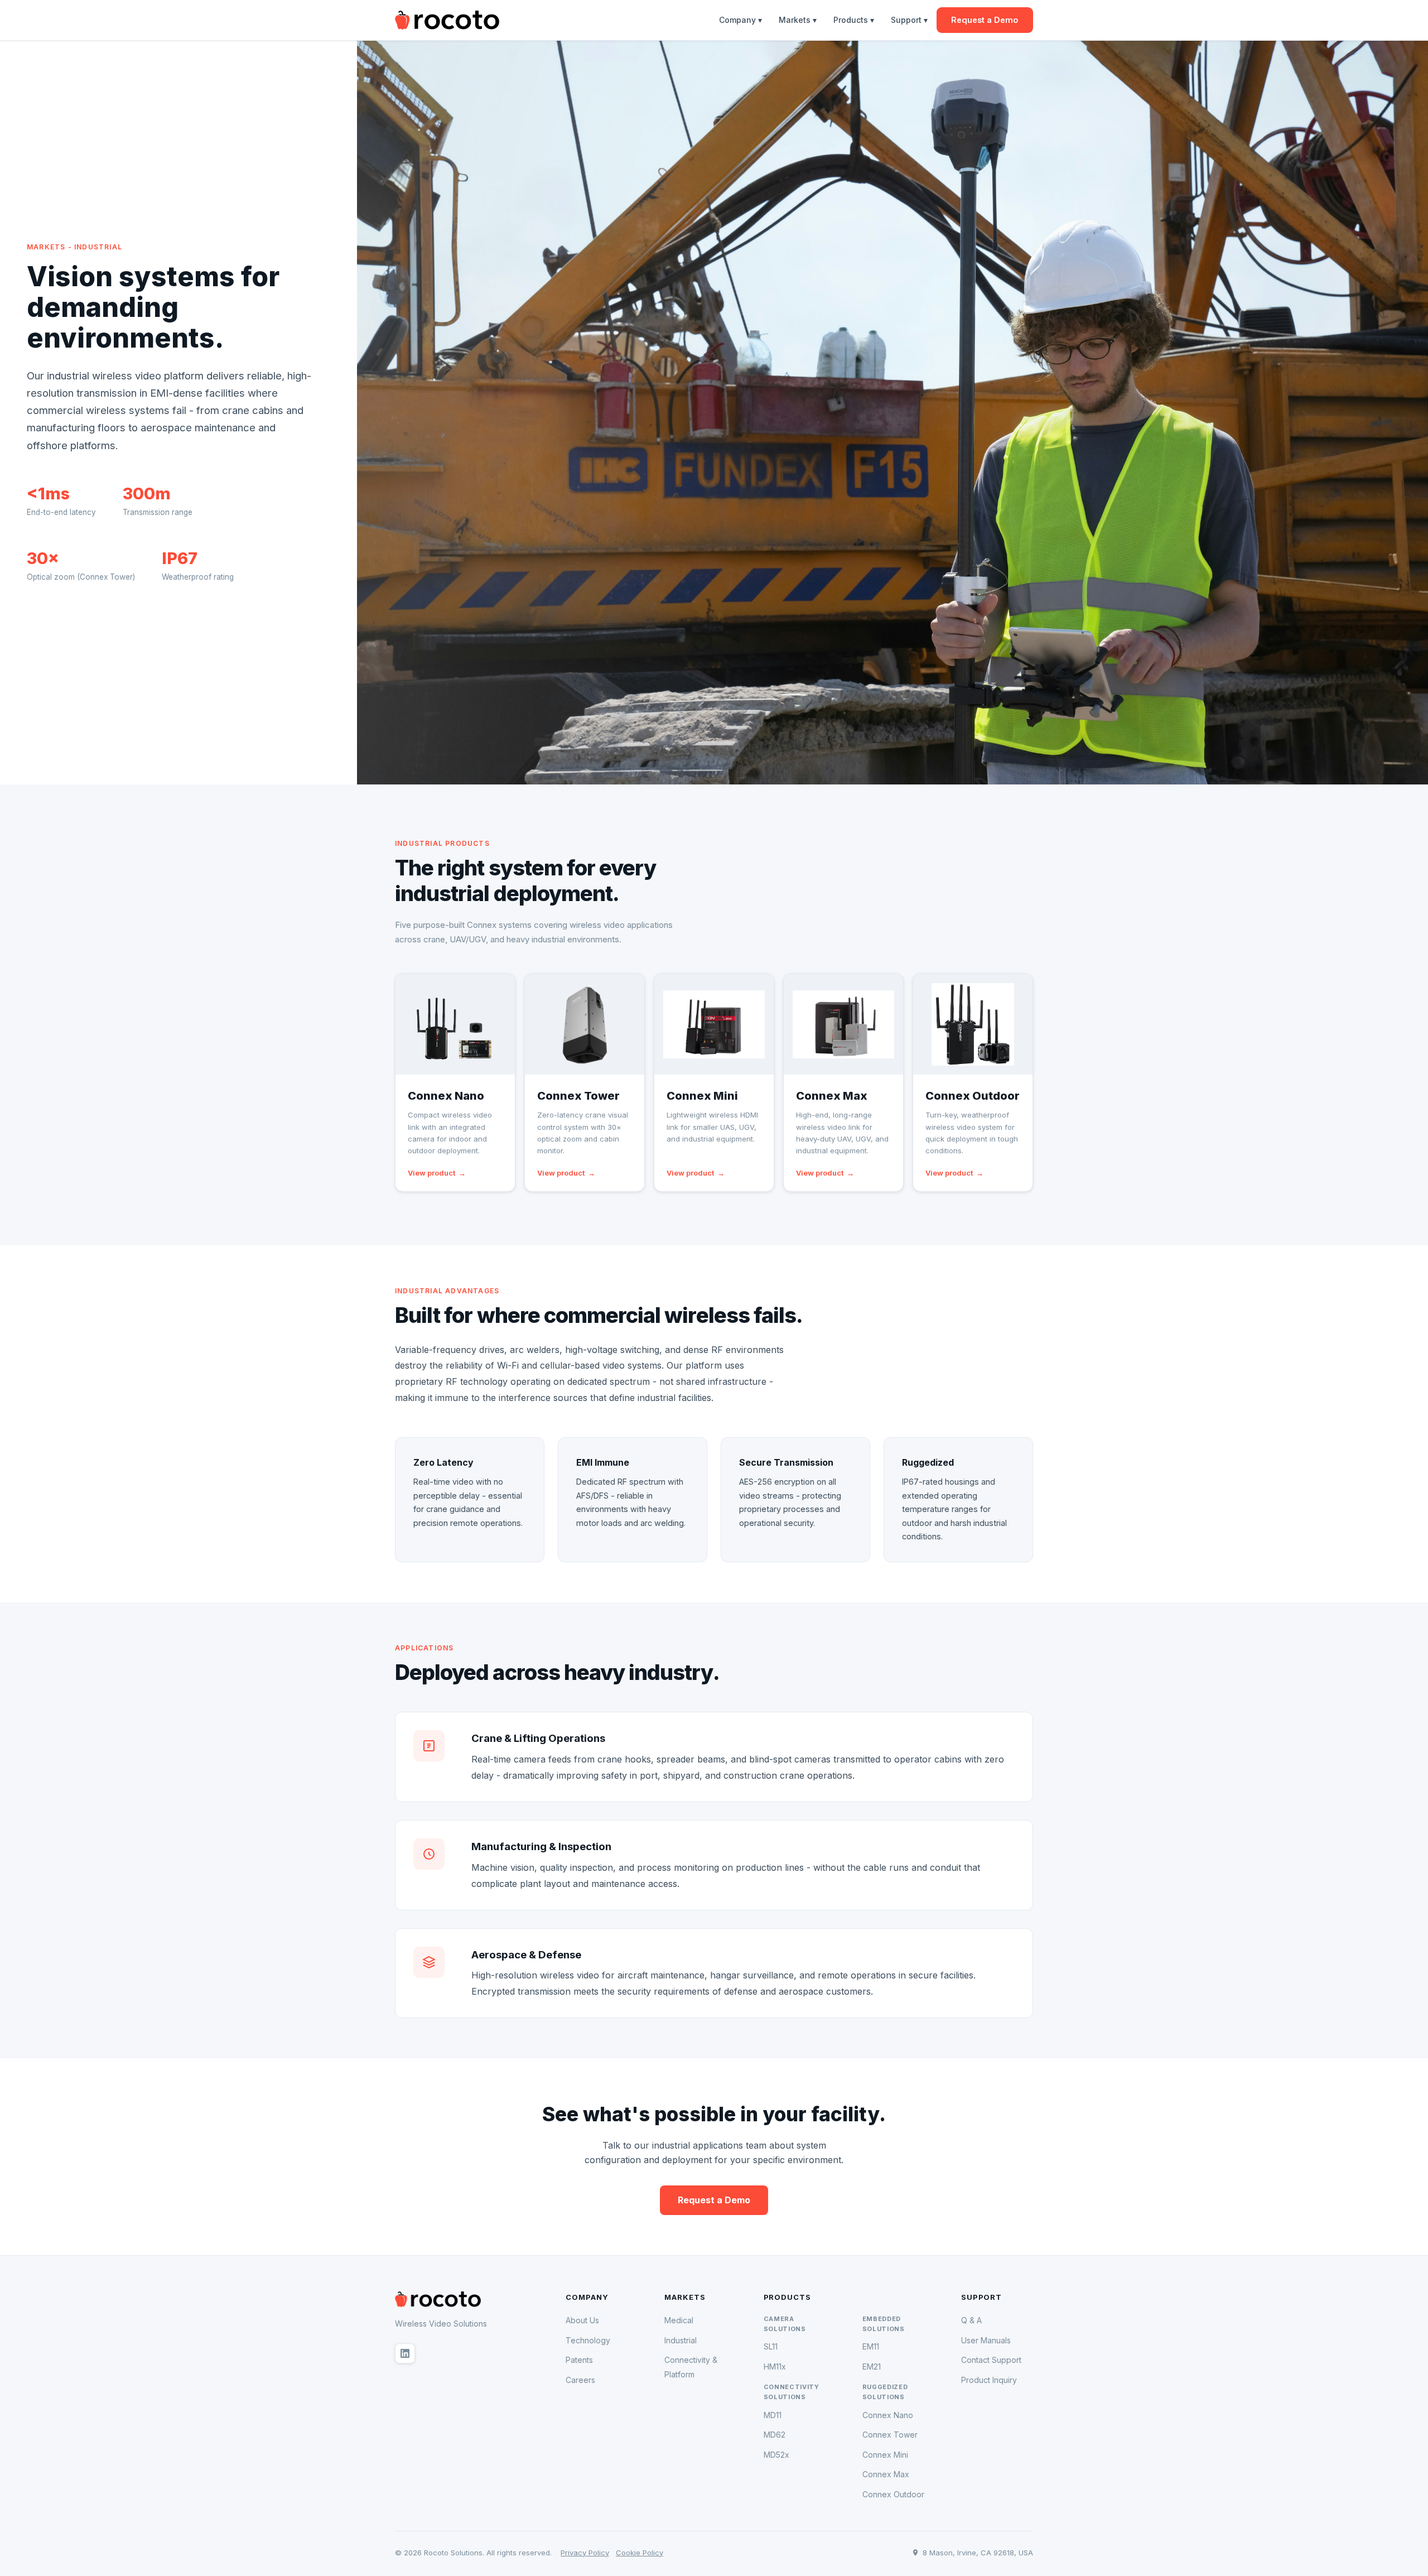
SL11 (771, 2346)
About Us (582, 2320)
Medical (679, 2320)
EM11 (871, 2346)
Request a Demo (985, 20)
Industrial (681, 2340)
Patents (579, 2360)
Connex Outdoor (893, 2494)
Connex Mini (885, 2455)
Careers (580, 2380)
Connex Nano (888, 2415)
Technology (588, 2340)
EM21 (872, 2366)
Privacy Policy (585, 2553)
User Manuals (986, 2340)
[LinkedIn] (405, 2353)
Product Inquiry (989, 2380)
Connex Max (886, 2474)
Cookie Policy (640, 2553)
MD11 (773, 2415)
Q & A (971, 2320)
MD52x (776, 2455)
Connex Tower (890, 2435)
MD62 (775, 2435)
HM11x (775, 2366)
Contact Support (991, 2360)
